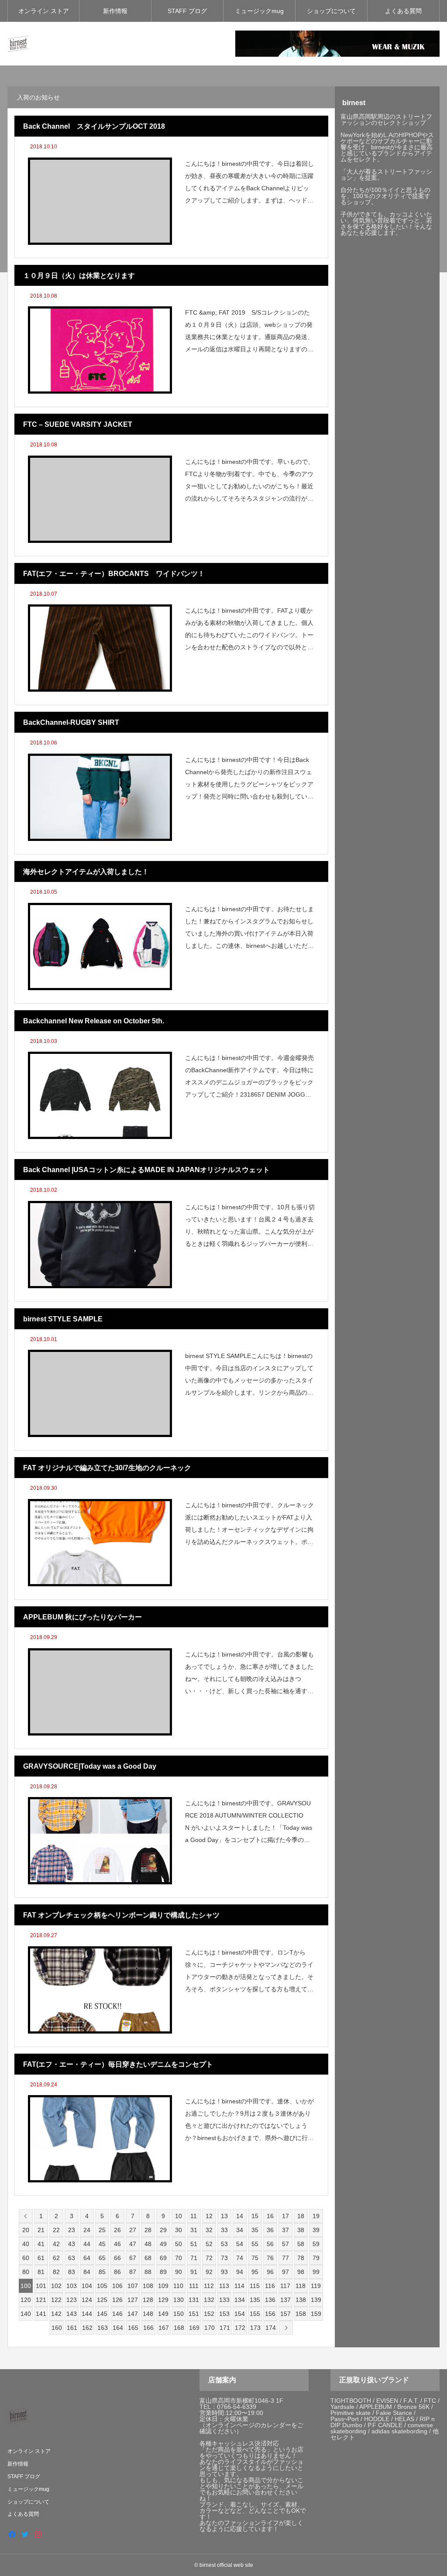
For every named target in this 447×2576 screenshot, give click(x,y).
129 (163, 2300)
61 (41, 2258)
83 (72, 2272)
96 (270, 2272)
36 (270, 2230)
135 (255, 2300)
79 (316, 2258)
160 (57, 2328)
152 (209, 2314)
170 (210, 2328)
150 (179, 2314)
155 (255, 2314)
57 (285, 2244)
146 (117, 2314)
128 (148, 2300)
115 (255, 2286)
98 (301, 2272)
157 (285, 2314)
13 (224, 2216)
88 (148, 2272)
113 (224, 2286)
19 (316, 2216)
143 (72, 2314)
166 (148, 2328)
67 (133, 2258)
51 (194, 2244)
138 (301, 2300)
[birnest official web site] (18, 44)
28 (148, 2230)
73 (224, 2258)
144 (87, 2314)
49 (163, 2244)
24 (87, 2230)
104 (87, 2286)
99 (316, 2272)
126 (117, 2300)
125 (102, 2300)
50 (179, 2244)
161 (72, 2328)
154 (240, 2314)
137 (285, 2300)
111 (194, 2286)
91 (194, 2272)
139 (316, 2300)
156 (270, 2314)
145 (102, 2314)
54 (240, 2244)
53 (224, 2244)
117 (285, 2286)
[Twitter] (25, 2534)
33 (224, 2230)
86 (117, 2272)
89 (163, 2272)
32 (209, 2230)
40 (26, 2244)
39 (316, 2230)
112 (209, 2286)
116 (270, 2286)
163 (103, 2328)
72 (209, 2258)
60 (26, 2258)
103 (72, 2286)
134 (240, 2300)
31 (194, 2230)
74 (240, 2258)
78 (301, 2258)
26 (117, 2230)
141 (41, 2314)
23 (72, 2230)
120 (26, 2300)
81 (41, 2272)
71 (194, 2258)
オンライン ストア (44, 11)
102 (56, 2286)
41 (41, 2244)
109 (163, 2286)
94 (240, 2272)
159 (316, 2314)
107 (133, 2286)
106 (117, 2286)
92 (209, 2272)
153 (224, 2314)
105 (102, 2286)
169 (194, 2328)
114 (239, 2286)
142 (56, 2314)
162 (87, 2328)
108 (148, 2286)
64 (87, 2258)
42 (56, 2244)
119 (316, 2286)
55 (255, 2244)
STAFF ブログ (187, 11)
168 (179, 2328)
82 (56, 2272)
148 (148, 2314)
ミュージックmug (259, 11)
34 (240, 2230)
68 (148, 2258)
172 (240, 2328)
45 (102, 2244)
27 (133, 2230)
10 (179, 2216)
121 (41, 2300)
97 (285, 2272)
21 (41, 2230)
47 (133, 2244)
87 (133, 2272)
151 (194, 2314)
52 (209, 2244)
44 (87, 2244)
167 (164, 2328)
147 (133, 2314)
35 (255, 2230)
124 (87, 2300)
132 (209, 2300)
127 (133, 2300)
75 (255, 2258)
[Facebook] (12, 2534)
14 (240, 2216)
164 (118, 2328)
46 (117, 2244)
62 (56, 2258)
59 (316, 2244)
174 (271, 2328)
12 (209, 2216)
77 (285, 2258)
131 (194, 2300)
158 (301, 2314)
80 (26, 2272)
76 (270, 2258)
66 (117, 2258)
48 (148, 2244)
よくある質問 (403, 11)
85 (102, 2272)
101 (41, 2286)
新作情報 (115, 11)
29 (163, 2230)
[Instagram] (38, 2534)
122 (56, 2300)
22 (56, 2230)
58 (301, 2244)
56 (270, 2244)
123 (72, 2300)
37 (285, 2230)
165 (133, 2328)
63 (72, 2258)
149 (163, 2314)
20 (26, 2230)
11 (194, 2216)
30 (179, 2230)
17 (285, 2216)
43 (72, 2244)
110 (178, 2286)
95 (255, 2272)
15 (255, 2216)
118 (301, 2286)
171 (225, 2328)
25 (102, 2230)
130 (179, 2300)
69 (163, 2258)
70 (179, 2258)
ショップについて (331, 11)
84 (87, 2272)
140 (26, 2314)
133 (224, 2300)
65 (102, 2258)
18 (301, 2216)
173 (255, 2328)
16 (270, 2216)
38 (301, 2230)
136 (270, 2300)
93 (224, 2272)
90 (179, 2272)
